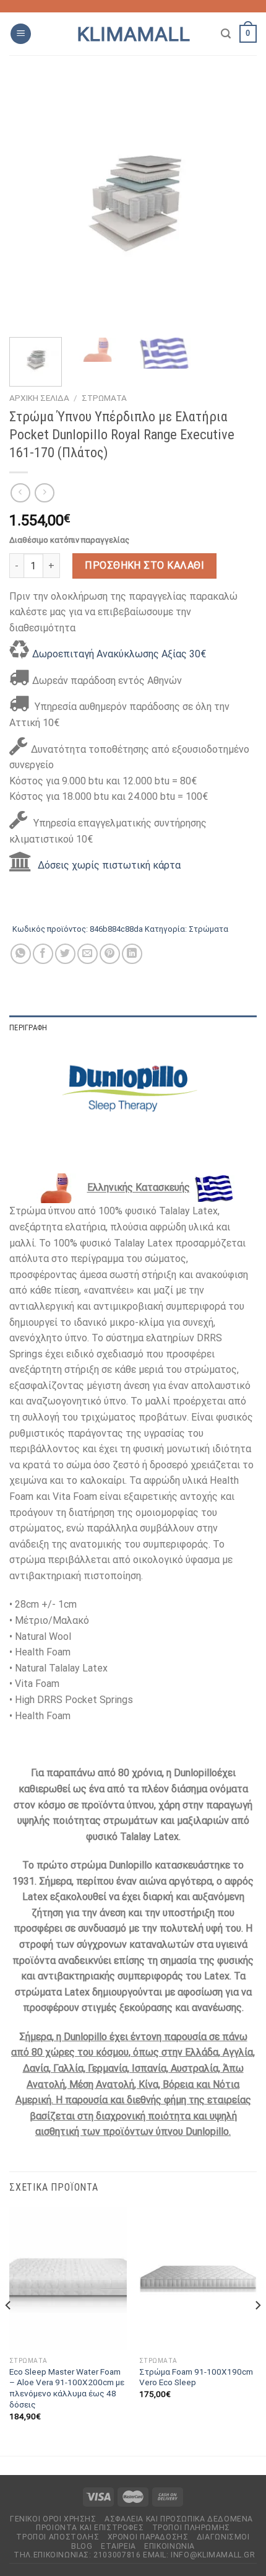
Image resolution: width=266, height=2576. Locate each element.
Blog (82, 2546)
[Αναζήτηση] (226, 34)
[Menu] (21, 34)
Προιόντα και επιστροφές (90, 2528)
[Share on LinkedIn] (132, 954)
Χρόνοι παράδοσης (148, 2537)
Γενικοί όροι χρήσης (53, 2519)
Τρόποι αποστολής (58, 2537)
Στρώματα (104, 398)
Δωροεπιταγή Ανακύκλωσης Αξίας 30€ (119, 654)
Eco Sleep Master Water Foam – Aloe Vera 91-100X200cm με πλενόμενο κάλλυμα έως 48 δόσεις (67, 2388)
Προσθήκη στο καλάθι (144, 565)
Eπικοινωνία (169, 2546)
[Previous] (30, 204)
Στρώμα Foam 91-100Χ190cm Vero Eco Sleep (196, 2377)
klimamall (133, 34)
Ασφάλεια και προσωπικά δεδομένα (179, 2519)
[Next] (236, 204)
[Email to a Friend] (88, 954)
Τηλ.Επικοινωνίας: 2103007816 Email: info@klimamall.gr (134, 2555)
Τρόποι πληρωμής (191, 2528)
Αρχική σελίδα (39, 398)
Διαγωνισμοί (223, 2537)
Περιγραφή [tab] (28, 1027)
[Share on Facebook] (43, 954)
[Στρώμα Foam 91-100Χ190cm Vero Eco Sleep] (198, 2279)
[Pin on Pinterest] (110, 954)
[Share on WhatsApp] (21, 954)
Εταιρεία (118, 2546)
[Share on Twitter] (65, 954)
